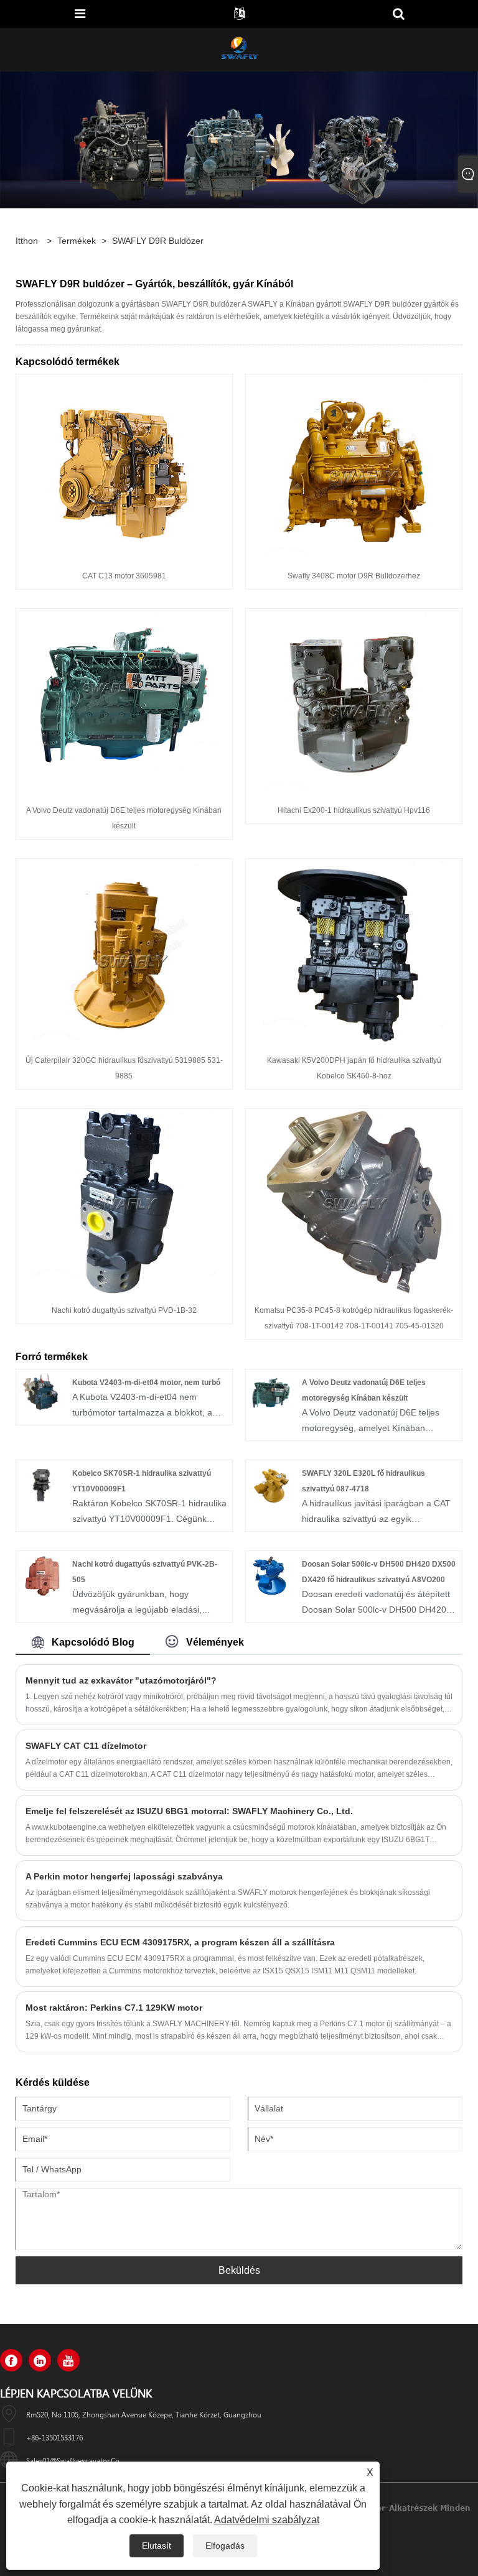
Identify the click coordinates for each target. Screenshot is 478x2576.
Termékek (77, 241)
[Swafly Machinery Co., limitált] (239, 49)
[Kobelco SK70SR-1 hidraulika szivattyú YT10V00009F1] (41, 1485)
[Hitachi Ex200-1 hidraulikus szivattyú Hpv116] (354, 702)
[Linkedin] (40, 2360)
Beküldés (239, 2270)
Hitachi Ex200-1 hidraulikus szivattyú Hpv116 (354, 810)
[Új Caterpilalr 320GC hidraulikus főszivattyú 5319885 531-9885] (124, 952)
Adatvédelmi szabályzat (267, 2520)
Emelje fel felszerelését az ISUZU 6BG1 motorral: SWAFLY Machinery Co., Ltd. (189, 1811)
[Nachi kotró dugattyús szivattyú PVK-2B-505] (41, 1575)
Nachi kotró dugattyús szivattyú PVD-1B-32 (124, 1310)
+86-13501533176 (54, 2437)
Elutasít (157, 2546)
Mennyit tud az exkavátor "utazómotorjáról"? (121, 1680)
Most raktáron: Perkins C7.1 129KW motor (114, 2008)
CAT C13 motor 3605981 (124, 576)
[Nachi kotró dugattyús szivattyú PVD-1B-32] (124, 1202)
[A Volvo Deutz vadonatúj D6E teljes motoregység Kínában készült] (124, 702)
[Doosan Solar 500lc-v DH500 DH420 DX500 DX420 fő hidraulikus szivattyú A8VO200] (271, 1575)
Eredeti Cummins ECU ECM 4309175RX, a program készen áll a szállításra (180, 1942)
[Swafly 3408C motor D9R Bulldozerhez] (354, 467)
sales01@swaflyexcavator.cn (73, 2460)
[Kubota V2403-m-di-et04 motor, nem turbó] (41, 1394)
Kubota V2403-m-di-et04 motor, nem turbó (146, 1383)
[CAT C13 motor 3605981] (124, 467)
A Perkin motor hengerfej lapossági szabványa (124, 1876)
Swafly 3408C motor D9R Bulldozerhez (354, 576)
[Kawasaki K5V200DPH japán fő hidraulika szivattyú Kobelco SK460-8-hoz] (354, 952)
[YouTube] (68, 2360)
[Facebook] (11, 2360)
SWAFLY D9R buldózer (158, 241)
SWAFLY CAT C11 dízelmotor (86, 1746)
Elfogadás (225, 2546)
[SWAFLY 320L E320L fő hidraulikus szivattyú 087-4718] (271, 1485)
